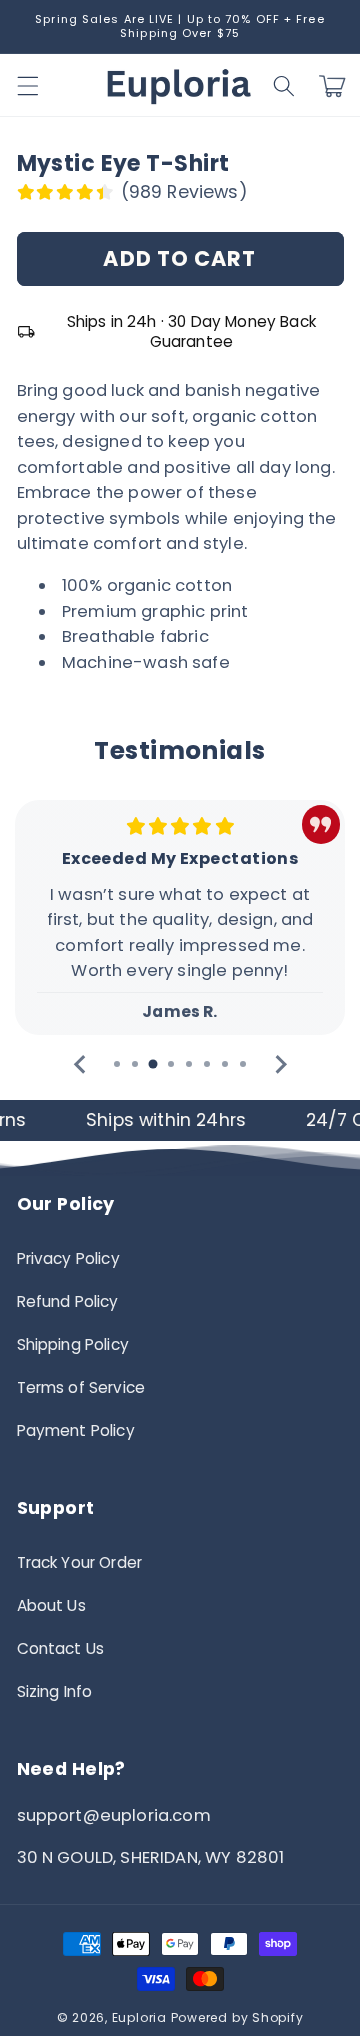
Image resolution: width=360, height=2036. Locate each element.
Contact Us (61, 1648)
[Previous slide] (80, 1064)
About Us (51, 1605)
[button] (284, 86)
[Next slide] (279, 1064)
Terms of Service (81, 1387)
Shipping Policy (73, 1344)
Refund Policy (68, 1301)
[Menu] (27, 86)
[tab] (117, 1064)
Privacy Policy (68, 1258)
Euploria (139, 2017)
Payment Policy (76, 1430)
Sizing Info (55, 1691)
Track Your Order (80, 1562)
